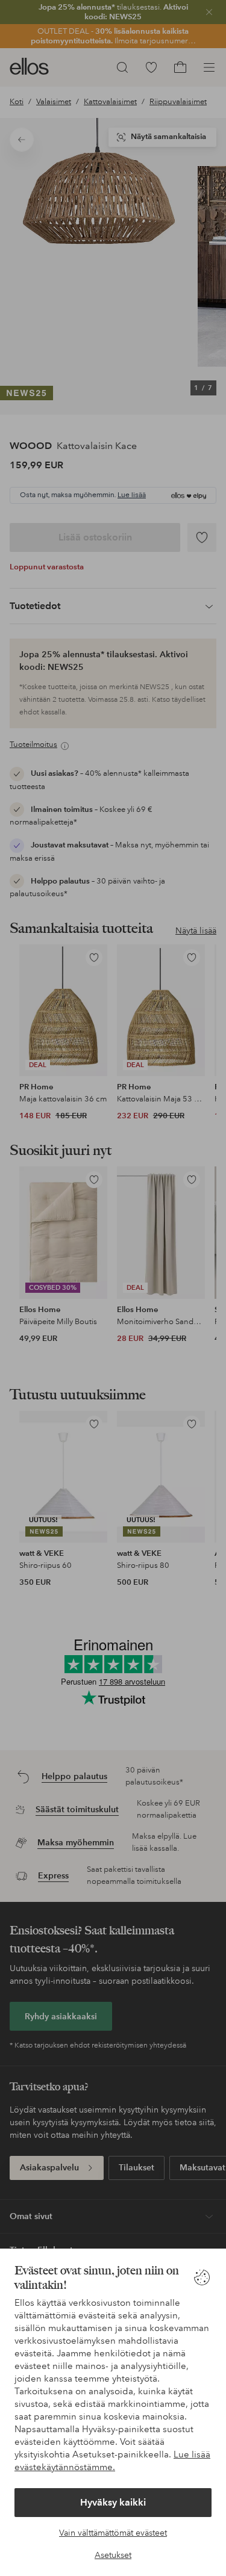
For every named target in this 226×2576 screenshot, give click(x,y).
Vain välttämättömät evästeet (113, 2533)
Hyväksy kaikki (113, 2502)
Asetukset (113, 2555)
